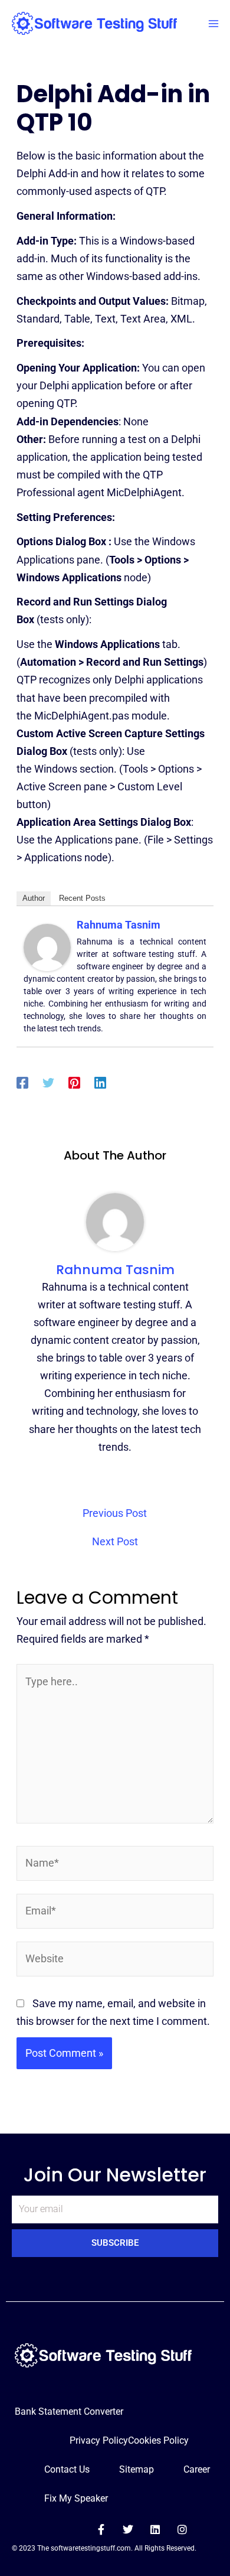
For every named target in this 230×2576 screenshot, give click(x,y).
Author (34, 898)
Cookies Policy (158, 2440)
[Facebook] (22, 1082)
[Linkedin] (100, 1082)
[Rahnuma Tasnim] (47, 947)
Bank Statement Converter (69, 2411)
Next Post (115, 1542)
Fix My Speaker (76, 2498)
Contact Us (67, 2469)
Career (197, 2469)
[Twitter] (48, 1082)
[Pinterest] (74, 1082)
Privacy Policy (99, 2440)
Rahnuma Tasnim (119, 925)
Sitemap (137, 2469)
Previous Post (115, 1513)
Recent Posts (82, 898)
